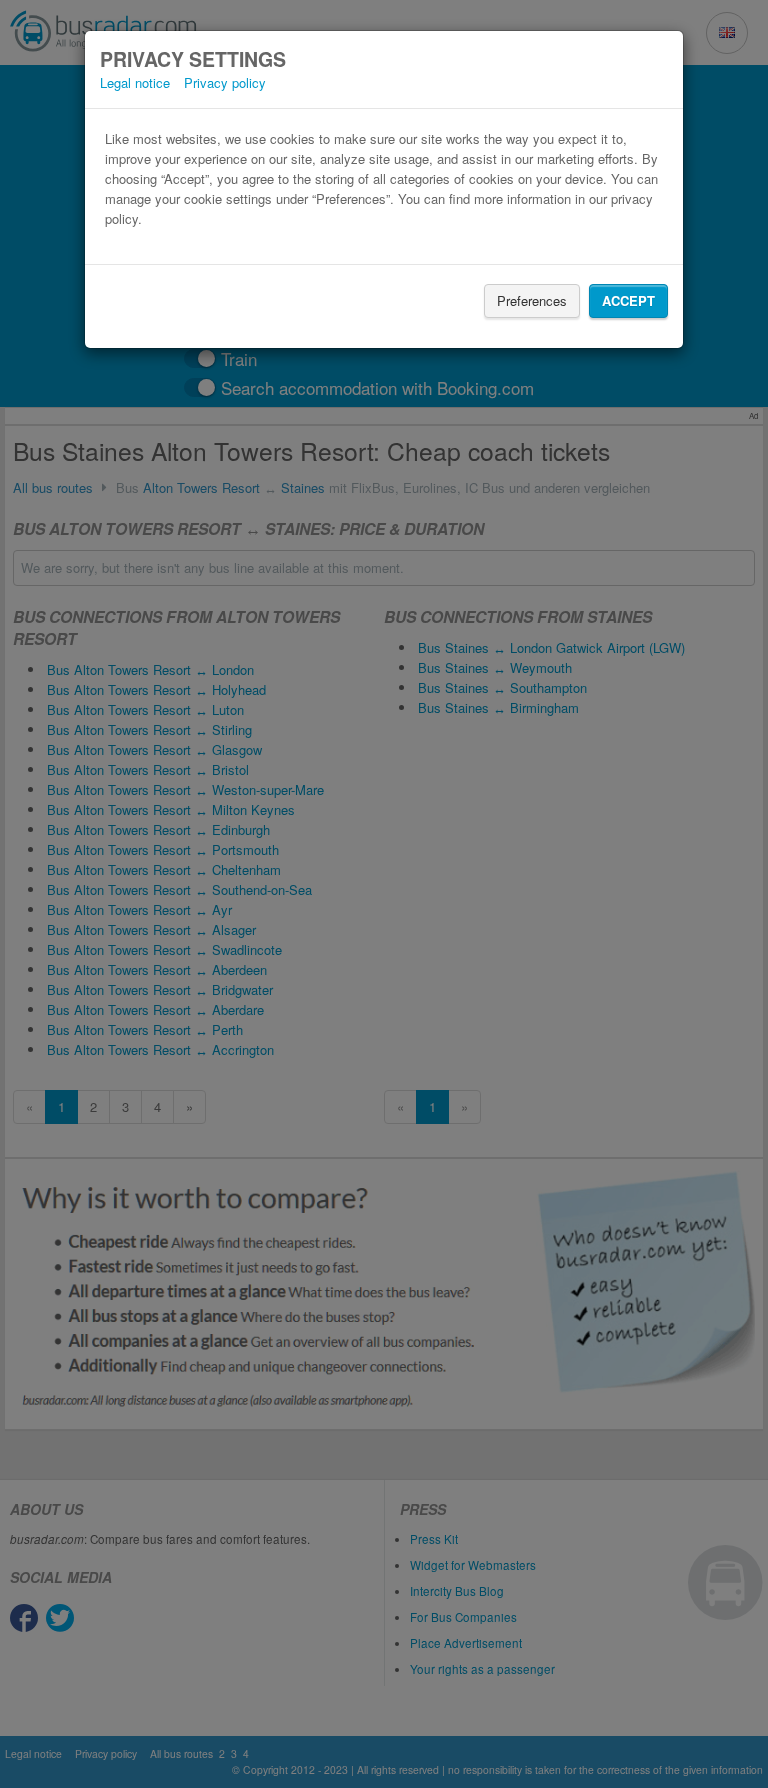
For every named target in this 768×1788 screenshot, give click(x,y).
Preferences (532, 300)
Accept (628, 300)
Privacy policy (225, 82)
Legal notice (135, 82)
